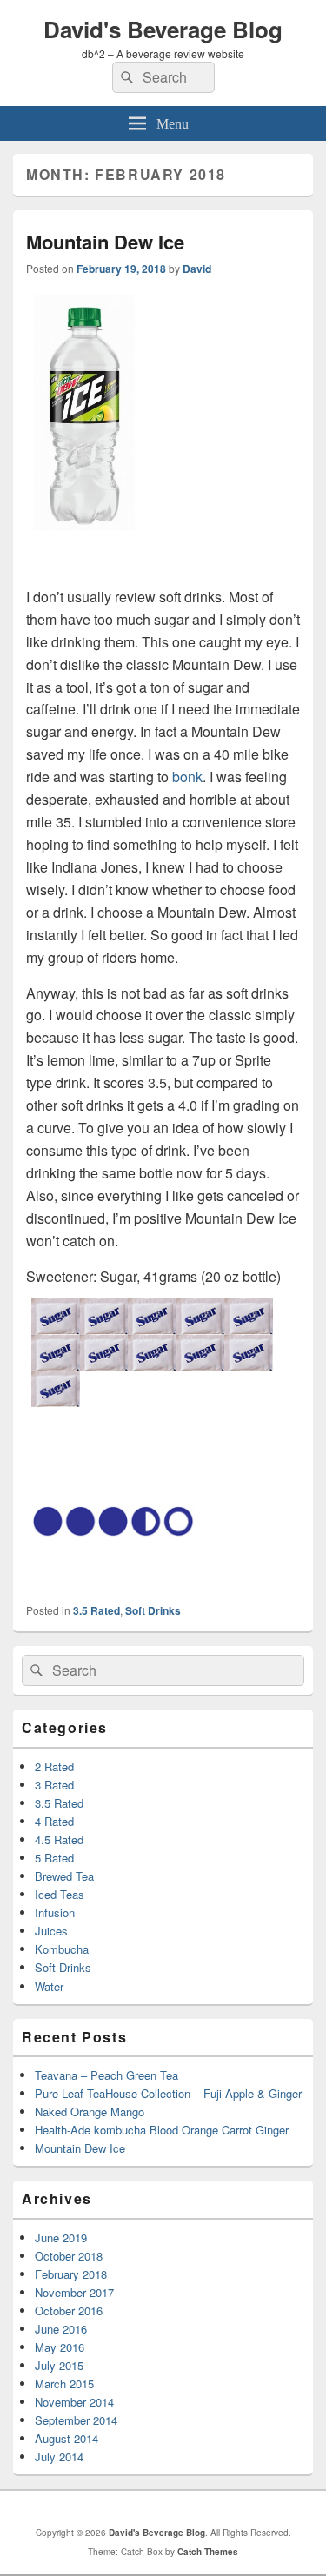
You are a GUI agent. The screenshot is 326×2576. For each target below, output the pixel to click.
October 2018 (69, 2256)
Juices (51, 1931)
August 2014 (67, 2438)
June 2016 (61, 2329)
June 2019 (61, 2237)
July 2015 (59, 2365)
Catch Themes (208, 2552)
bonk (187, 777)
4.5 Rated (59, 1839)
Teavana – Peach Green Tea (106, 2075)
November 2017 (74, 2292)
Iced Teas (60, 1894)
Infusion (55, 1912)
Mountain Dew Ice (105, 242)
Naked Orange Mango (90, 2111)
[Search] (125, 77)
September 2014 (76, 2420)
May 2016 (60, 2347)
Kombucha (62, 1949)
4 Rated (54, 1821)
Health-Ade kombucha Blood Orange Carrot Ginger (162, 2130)
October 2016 (69, 2310)
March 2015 (64, 2383)
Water (49, 1986)
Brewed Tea (64, 1876)
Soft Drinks (153, 1610)
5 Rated (54, 1858)
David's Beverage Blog (163, 29)
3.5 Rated (96, 1610)
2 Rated (54, 1766)
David (197, 269)
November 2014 (74, 2402)
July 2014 (59, 2456)
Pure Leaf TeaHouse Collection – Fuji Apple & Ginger (168, 2093)
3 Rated (54, 1785)
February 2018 (71, 2274)
